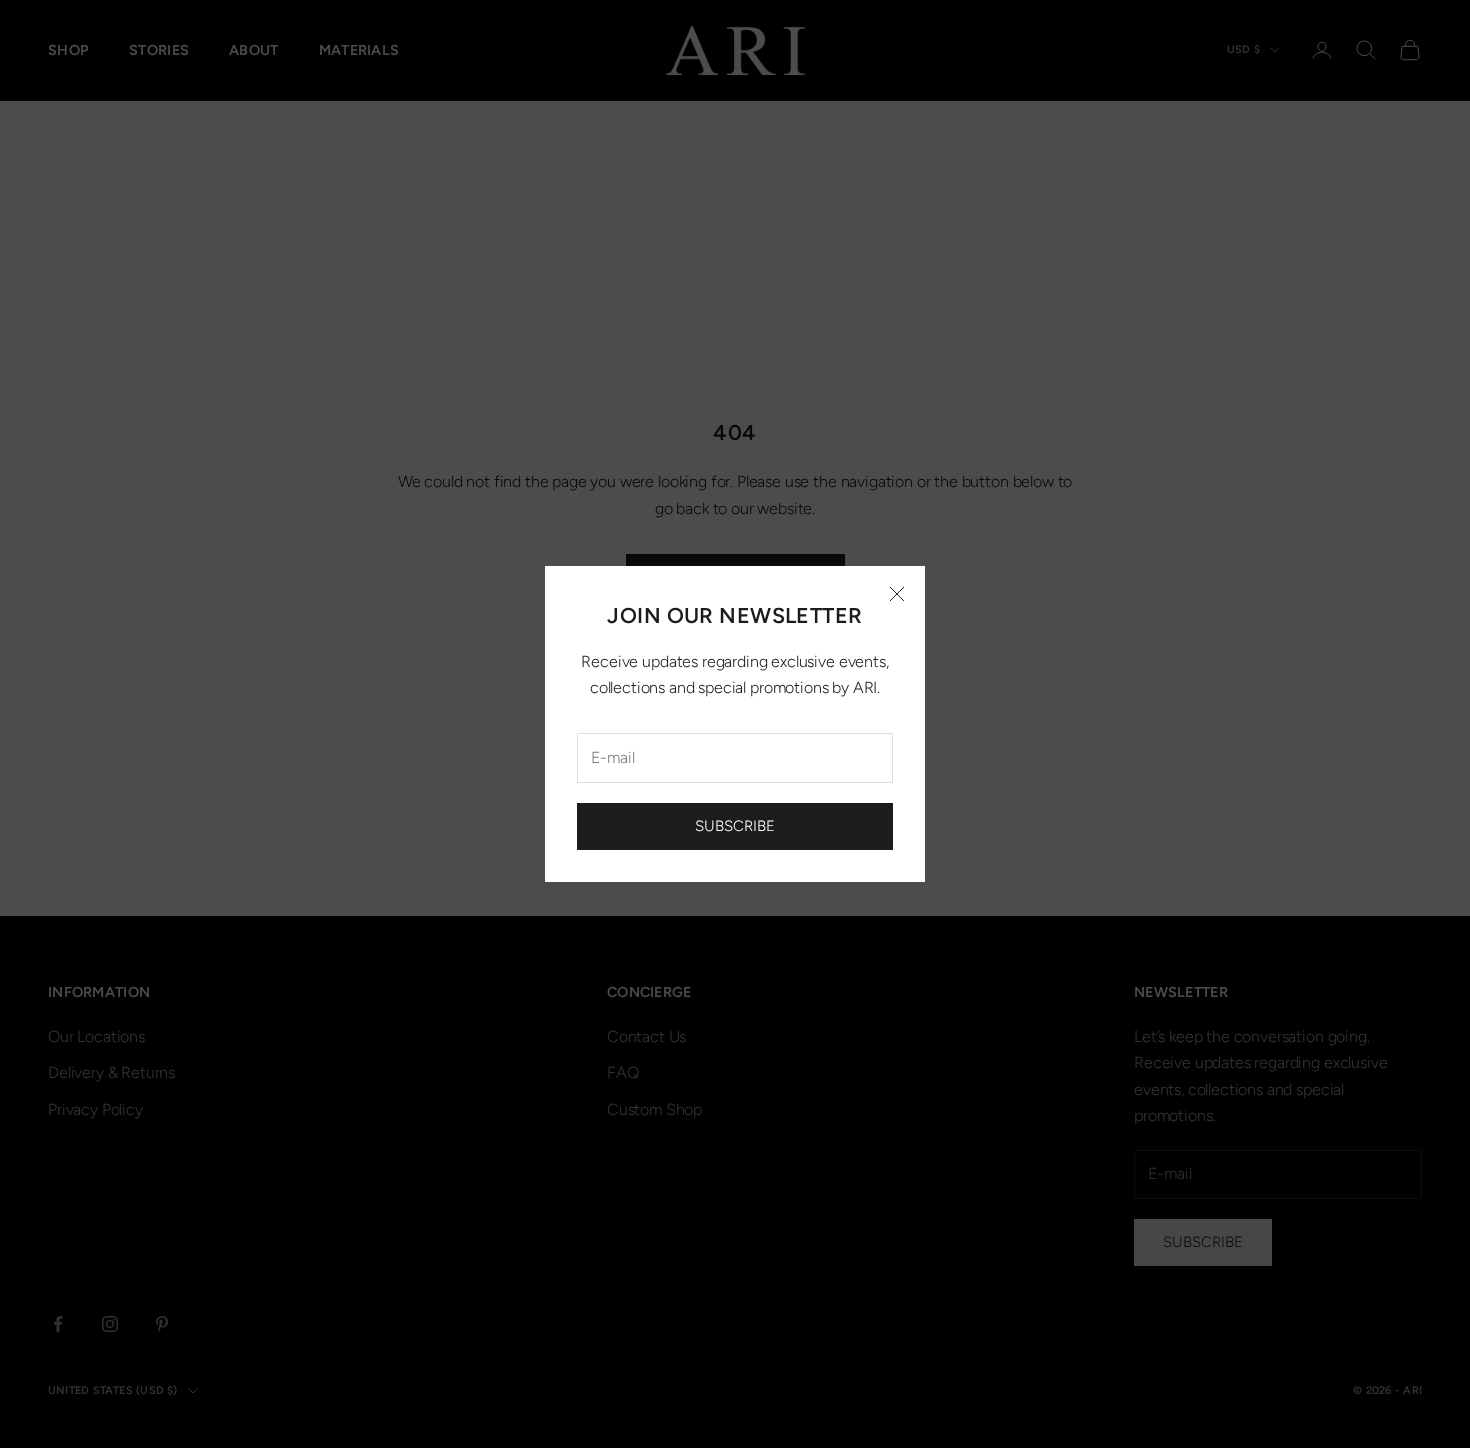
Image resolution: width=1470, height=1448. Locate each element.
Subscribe (735, 826)
